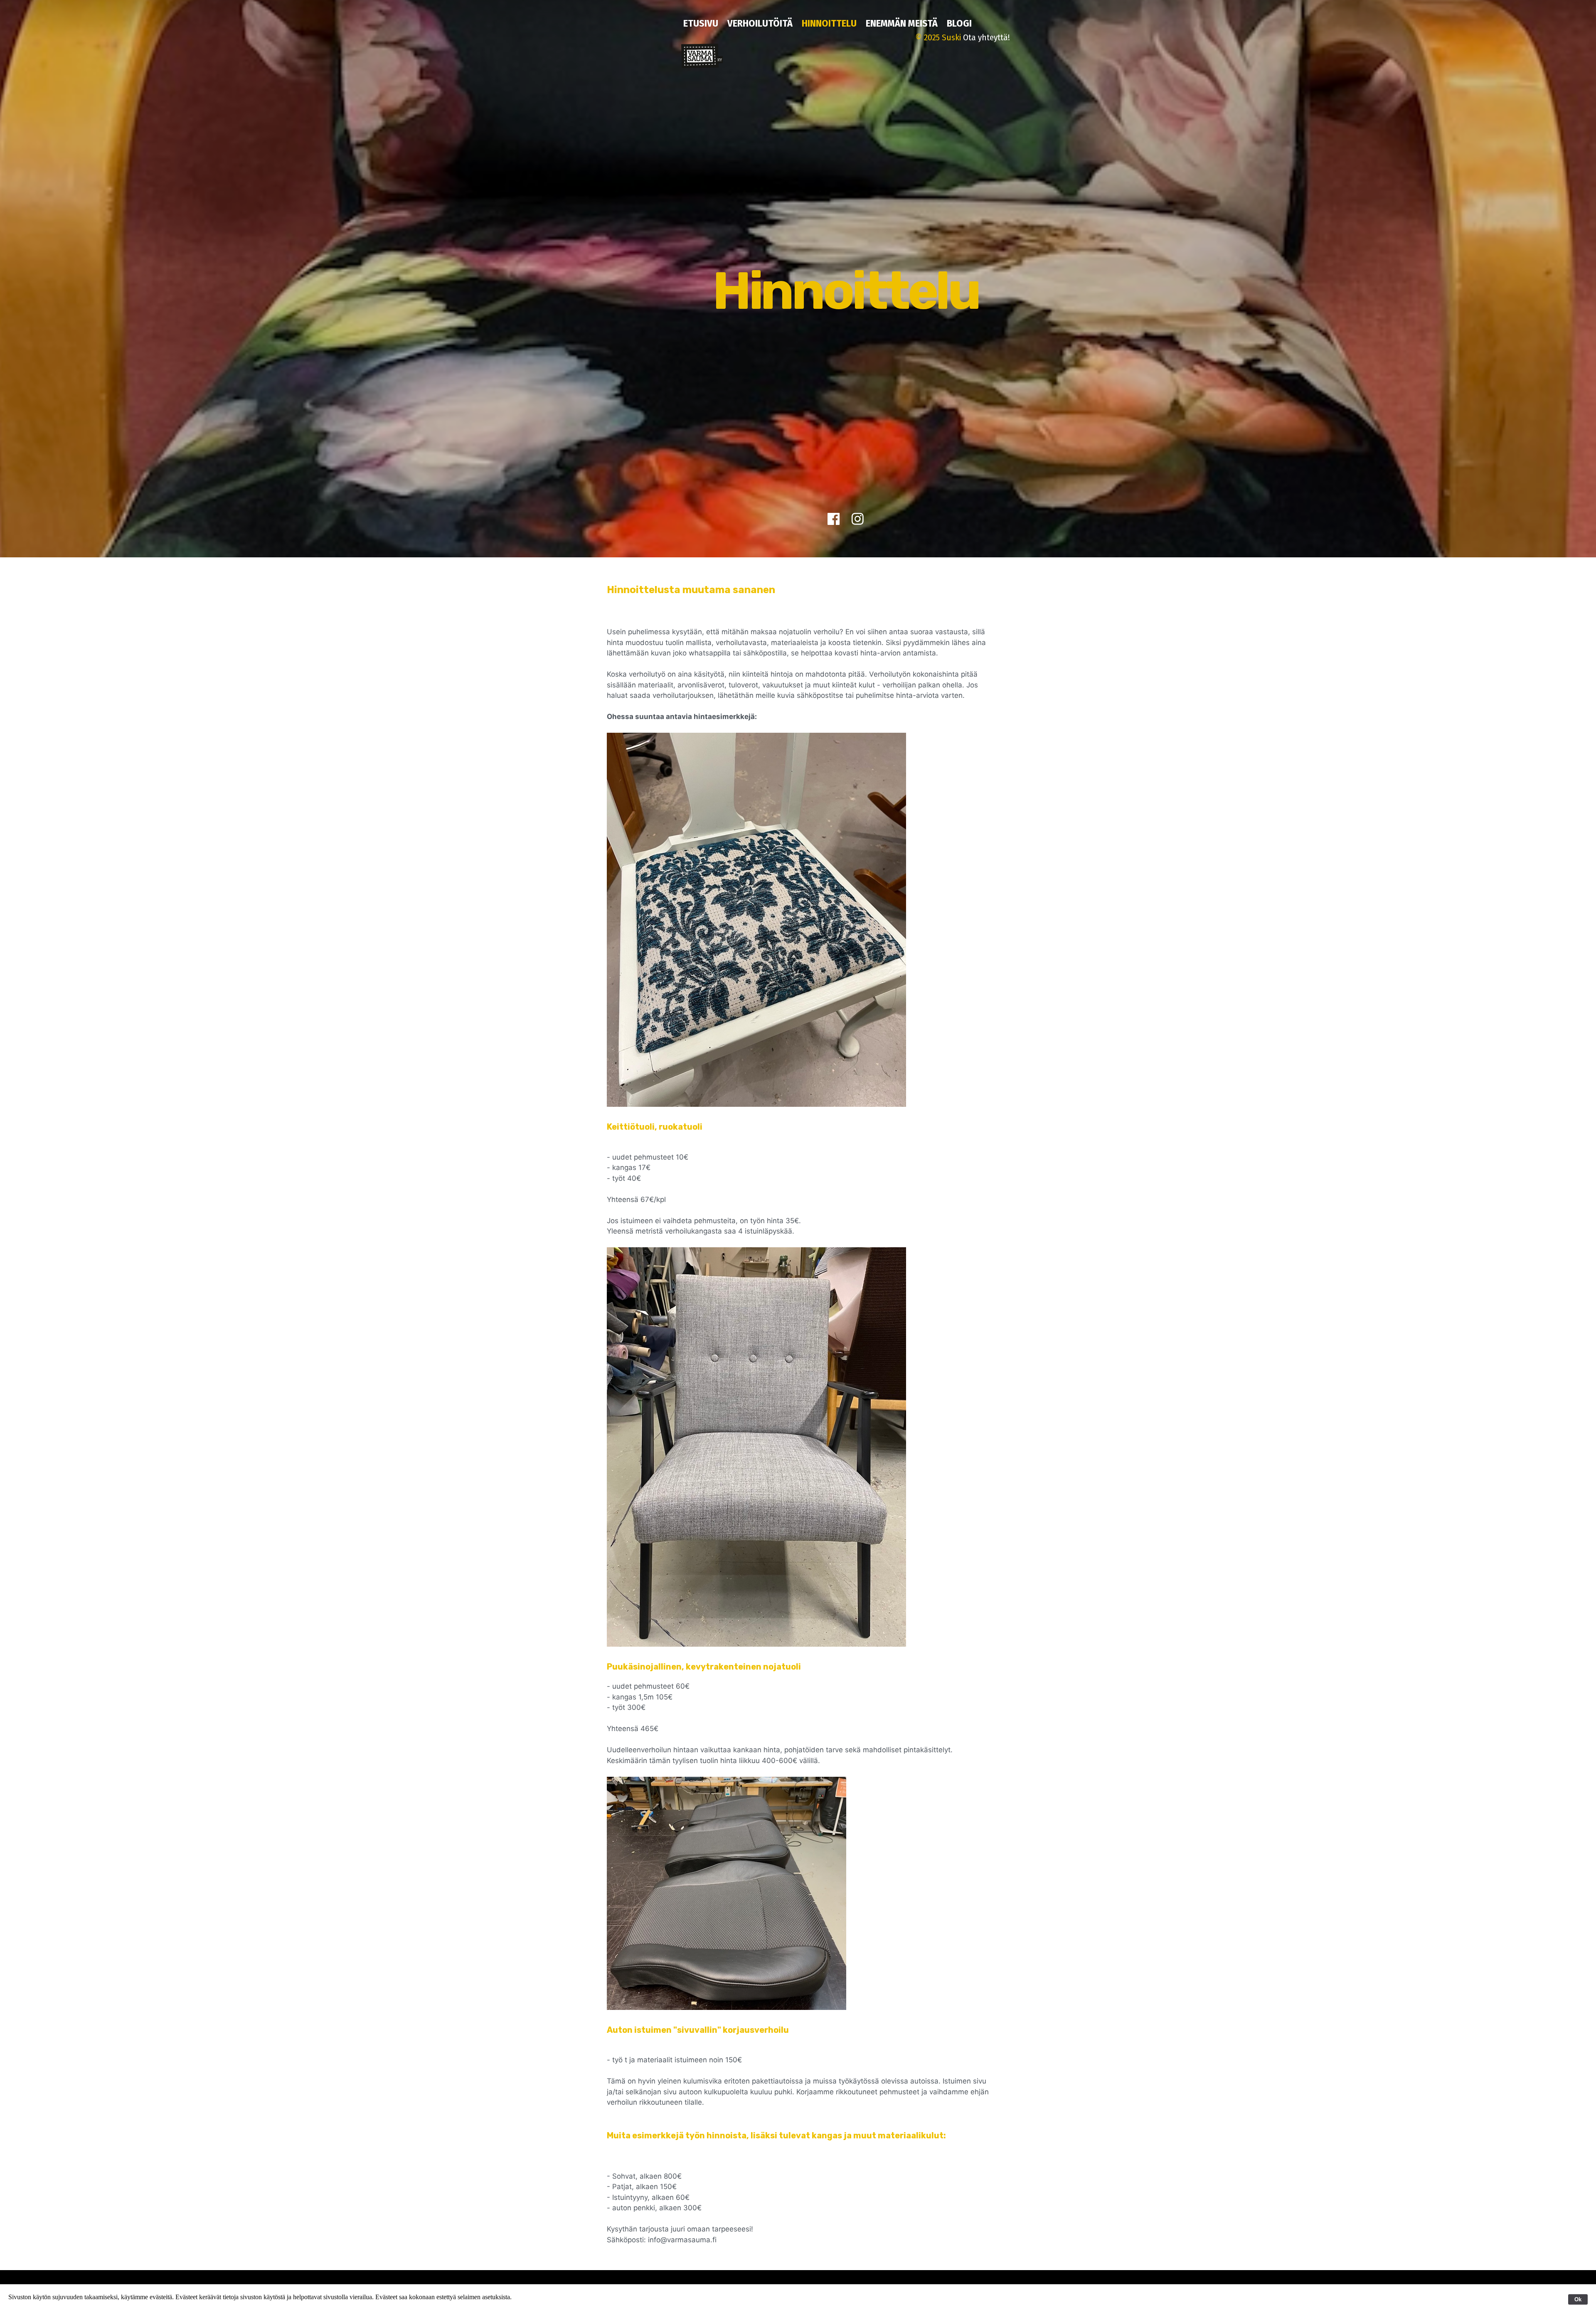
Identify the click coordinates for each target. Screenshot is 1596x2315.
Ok (1578, 2299)
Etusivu (701, 23)
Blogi (959, 23)
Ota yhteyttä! (986, 37)
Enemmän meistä (902, 23)
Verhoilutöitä (760, 23)
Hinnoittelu (829, 23)
